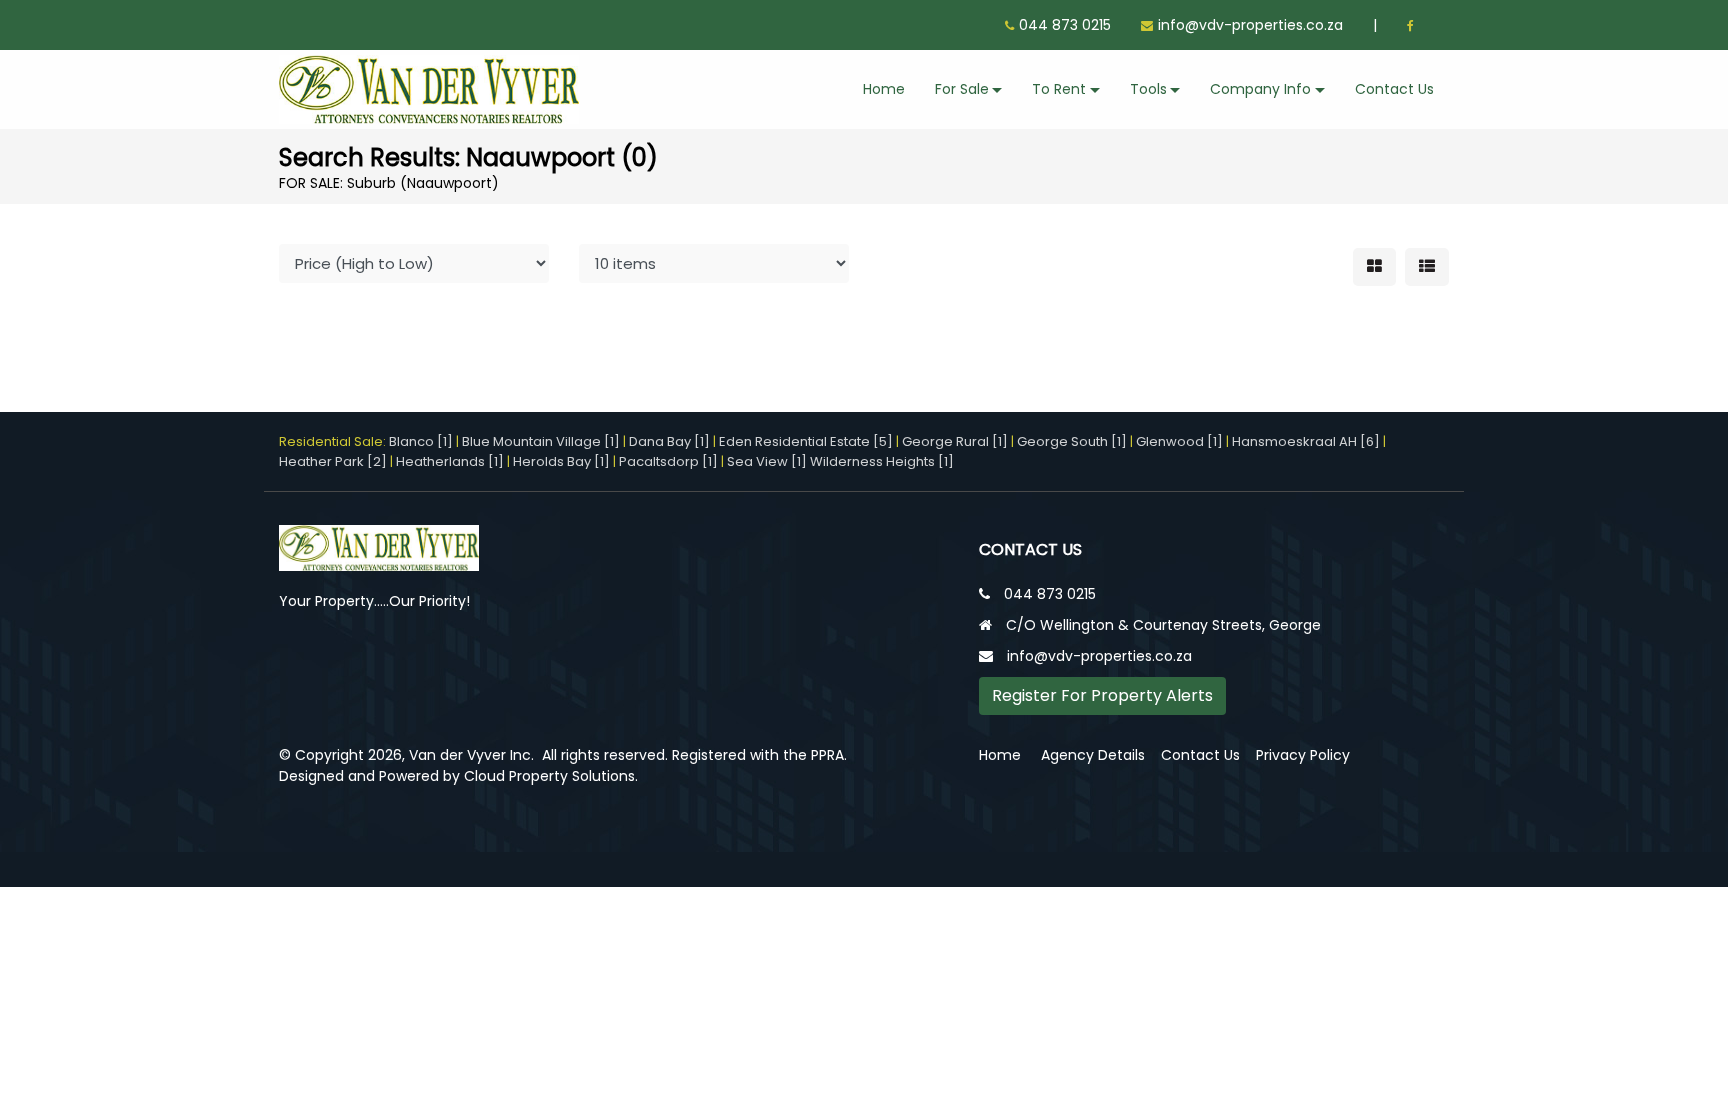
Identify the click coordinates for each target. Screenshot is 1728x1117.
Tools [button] (1148, 89)
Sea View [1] (767, 461)
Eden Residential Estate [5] (806, 441)
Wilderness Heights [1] (882, 461)
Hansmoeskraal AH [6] (1306, 441)
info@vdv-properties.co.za (1250, 25)
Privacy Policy (1303, 755)
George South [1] (1072, 441)
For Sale (962, 89)
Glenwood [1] (1179, 441)
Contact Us (1394, 89)
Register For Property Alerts (1102, 695)
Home (884, 89)
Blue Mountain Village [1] (541, 441)
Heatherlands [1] (450, 461)
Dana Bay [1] (669, 441)
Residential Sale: (334, 441)
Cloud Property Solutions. (551, 776)
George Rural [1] (955, 441)
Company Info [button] (1260, 89)
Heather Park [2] (333, 461)
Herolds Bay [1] (561, 461)
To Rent (1059, 89)
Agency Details (1093, 755)
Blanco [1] (421, 441)
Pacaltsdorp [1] (668, 461)
